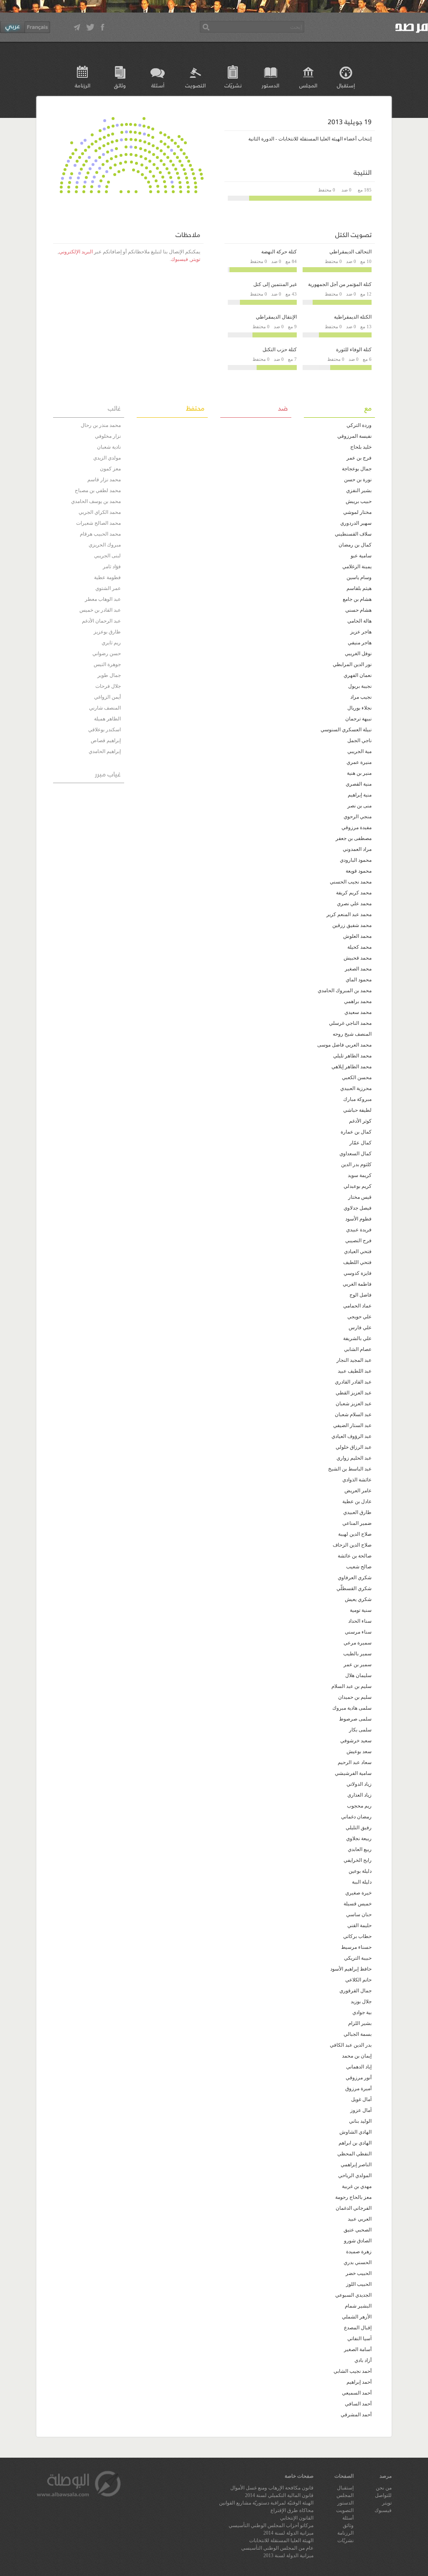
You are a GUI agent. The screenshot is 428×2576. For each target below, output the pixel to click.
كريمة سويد (360, 1175)
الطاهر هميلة (107, 719)
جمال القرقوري (355, 1991)
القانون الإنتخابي (297, 2518)
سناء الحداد (360, 1621)
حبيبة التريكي (358, 1958)
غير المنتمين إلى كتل (275, 284)
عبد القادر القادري (353, 1382)
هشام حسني (358, 610)
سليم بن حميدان (355, 1697)
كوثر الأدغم (360, 1121)
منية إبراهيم (360, 795)
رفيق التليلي (359, 1828)
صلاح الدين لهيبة (355, 1534)
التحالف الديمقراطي (350, 252)
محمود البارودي (356, 860)
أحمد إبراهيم (359, 2382)
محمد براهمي (358, 1001)
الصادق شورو (358, 2241)
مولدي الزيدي (107, 458)
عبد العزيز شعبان (354, 1404)
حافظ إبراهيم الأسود (351, 1969)
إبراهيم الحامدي (105, 751)
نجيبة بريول (360, 686)
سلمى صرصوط (355, 1719)
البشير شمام (358, 2306)
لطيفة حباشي (357, 1110)
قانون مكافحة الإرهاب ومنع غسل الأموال (272, 2488)
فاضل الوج (360, 1295)
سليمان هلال (358, 1675)
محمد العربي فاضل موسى (344, 1045)
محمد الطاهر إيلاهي (352, 1067)
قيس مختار (360, 1197)
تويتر (195, 259)
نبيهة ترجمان (358, 719)
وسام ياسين (359, 577)
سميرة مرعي (358, 1643)
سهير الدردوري (356, 523)
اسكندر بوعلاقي (104, 730)
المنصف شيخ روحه (352, 1034)
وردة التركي (359, 425)
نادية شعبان (109, 447)
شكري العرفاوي (355, 1578)
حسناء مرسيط (356, 1947)
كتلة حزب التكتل (280, 350)
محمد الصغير (358, 969)
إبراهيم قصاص (106, 740)
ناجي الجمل (359, 740)
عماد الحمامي (357, 1306)
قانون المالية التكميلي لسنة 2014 (279, 2495)
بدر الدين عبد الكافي (351, 2045)
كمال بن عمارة (356, 1132)
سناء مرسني (358, 1632)
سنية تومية (361, 1610)
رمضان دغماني (356, 1817)
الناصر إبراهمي (356, 2165)
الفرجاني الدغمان (354, 2208)
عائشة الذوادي (357, 1480)
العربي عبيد (360, 2219)
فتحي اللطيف (357, 1262)
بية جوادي (362, 2012)
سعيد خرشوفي (356, 1741)
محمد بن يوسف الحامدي (96, 501)
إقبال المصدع (358, 2328)
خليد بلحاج (361, 447)
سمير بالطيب (357, 1654)
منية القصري (359, 784)
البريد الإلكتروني (76, 252)
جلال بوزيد (361, 2002)
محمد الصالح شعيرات (98, 523)
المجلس (308, 85)
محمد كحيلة (359, 947)
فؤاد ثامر (112, 567)
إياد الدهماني (359, 2067)
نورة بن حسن (358, 480)
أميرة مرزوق (358, 2088)
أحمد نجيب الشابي (353, 2371)
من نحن (384, 2488)
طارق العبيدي (357, 1512)
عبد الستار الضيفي (352, 1425)
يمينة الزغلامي (357, 567)
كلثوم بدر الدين (356, 1164)
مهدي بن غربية (357, 2186)
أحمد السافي (358, 2404)
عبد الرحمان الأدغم (101, 621)
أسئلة (158, 85)
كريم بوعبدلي (358, 1186)
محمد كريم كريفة (354, 893)
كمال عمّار (360, 1143)
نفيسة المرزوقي (354, 436)
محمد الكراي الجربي (100, 512)
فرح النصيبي (358, 1241)
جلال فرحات (108, 686)
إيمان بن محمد (357, 2056)
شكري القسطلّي (354, 1588)
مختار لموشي (357, 512)
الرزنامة (83, 85)
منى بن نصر (359, 806)
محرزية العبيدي (356, 1088)
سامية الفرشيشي (353, 1773)
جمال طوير (109, 675)
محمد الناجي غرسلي (350, 1023)
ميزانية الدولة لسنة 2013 (288, 2556)
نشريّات (233, 85)
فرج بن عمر (359, 458)
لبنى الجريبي (107, 556)
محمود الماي (359, 980)
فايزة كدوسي (358, 1273)
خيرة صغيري (358, 1893)
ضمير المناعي (357, 1523)
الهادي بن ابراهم (355, 2143)
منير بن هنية (359, 773)
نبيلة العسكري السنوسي (346, 730)
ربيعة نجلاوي (359, 1838)
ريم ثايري (111, 643)
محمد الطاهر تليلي (352, 1056)
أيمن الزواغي (107, 697)
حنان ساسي (359, 1915)
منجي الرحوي (358, 817)
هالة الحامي (359, 621)
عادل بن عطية (357, 1501)
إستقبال (346, 85)
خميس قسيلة (358, 1904)
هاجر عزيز (361, 632)
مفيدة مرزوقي (357, 827)
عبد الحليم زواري (354, 1458)
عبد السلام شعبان (353, 1414)
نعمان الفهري (358, 675)
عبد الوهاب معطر (103, 599)
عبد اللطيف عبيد (355, 1371)
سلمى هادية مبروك (352, 1708)
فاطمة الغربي (357, 1284)
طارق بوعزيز (107, 632)
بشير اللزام (360, 2023)
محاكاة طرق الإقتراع (292, 2510)
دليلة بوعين (360, 1871)
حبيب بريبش (359, 501)
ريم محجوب (359, 1806)
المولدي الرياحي (355, 2175)
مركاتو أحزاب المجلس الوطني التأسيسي (271, 2525)
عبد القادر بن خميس (100, 610)
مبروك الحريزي (105, 545)
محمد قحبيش (358, 958)
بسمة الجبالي (358, 2034)
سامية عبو (361, 556)
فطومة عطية (107, 577)
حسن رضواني (107, 654)
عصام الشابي (358, 1349)
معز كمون (110, 469)
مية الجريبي (359, 751)
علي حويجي (359, 1317)
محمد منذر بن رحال (101, 425)
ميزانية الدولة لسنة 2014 (288, 2533)
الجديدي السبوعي (353, 2295)
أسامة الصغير (358, 2349)
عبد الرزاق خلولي (354, 1447)
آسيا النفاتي (359, 2339)
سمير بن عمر (358, 1665)
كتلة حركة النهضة (279, 252)
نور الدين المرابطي (352, 664)
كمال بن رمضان (355, 545)
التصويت (195, 85)
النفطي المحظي (354, 2154)
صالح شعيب (359, 1567)
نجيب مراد (361, 697)
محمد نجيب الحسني (351, 882)
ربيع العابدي (360, 1849)
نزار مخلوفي (108, 436)
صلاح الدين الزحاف (352, 1545)
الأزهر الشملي (357, 2317)
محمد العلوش (357, 936)
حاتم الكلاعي (358, 1980)
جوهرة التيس (107, 664)
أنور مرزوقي (359, 2078)
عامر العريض (358, 1491)
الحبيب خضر (359, 2273)
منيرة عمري (359, 762)
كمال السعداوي (355, 1154)
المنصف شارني (105, 708)
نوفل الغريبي (358, 654)
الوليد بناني (360, 2121)
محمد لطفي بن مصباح (98, 490)
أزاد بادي (363, 2360)
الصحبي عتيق (358, 2230)
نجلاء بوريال (359, 708)
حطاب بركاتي (357, 1936)
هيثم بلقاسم (359, 588)
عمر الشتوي (108, 588)
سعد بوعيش (359, 1751)
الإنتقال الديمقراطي (276, 317)
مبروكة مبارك (357, 1099)
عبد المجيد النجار (354, 1360)
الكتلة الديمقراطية (353, 317)
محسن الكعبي (357, 1077)
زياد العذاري (359, 1795)
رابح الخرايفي (358, 1860)
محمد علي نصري (354, 904)
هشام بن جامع (357, 599)
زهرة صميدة (359, 2252)
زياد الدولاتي (359, 1784)
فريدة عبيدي (359, 1230)
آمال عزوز (361, 2110)
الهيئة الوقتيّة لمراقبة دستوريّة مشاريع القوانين (266, 2503)
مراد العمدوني (357, 849)
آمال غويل (361, 2099)
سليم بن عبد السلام (352, 1686)
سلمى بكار (360, 1730)
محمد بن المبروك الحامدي (345, 991)
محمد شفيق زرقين (352, 925)
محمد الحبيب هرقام (100, 534)
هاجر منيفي (360, 643)
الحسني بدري (358, 2262)
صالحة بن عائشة (355, 1556)
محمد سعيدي (358, 1012)
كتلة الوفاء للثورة (354, 350)
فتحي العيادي (358, 1251)
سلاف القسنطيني (353, 534)
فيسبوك (180, 259)
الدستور (270, 85)
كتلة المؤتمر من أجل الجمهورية (340, 284)
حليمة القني (359, 1925)
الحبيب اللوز (359, 2284)
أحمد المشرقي (356, 2415)
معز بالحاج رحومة (353, 2197)
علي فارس (360, 1328)
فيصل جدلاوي (358, 1208)
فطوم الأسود (358, 1219)
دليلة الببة (362, 1882)
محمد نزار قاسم (104, 480)
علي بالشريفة (357, 1338)
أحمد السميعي (357, 2393)
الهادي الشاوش (355, 2132)
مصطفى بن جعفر (354, 838)
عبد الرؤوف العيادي (352, 1436)
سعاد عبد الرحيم (355, 1762)
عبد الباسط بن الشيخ (350, 1469)
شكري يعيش (358, 1599)
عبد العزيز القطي (354, 1393)
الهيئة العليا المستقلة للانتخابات (281, 2540)
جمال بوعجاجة (357, 469)
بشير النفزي (359, 490)
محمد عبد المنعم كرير (349, 914)
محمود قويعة (359, 871)
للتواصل (383, 2495)
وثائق (120, 85)
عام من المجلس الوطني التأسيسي (277, 2548)
